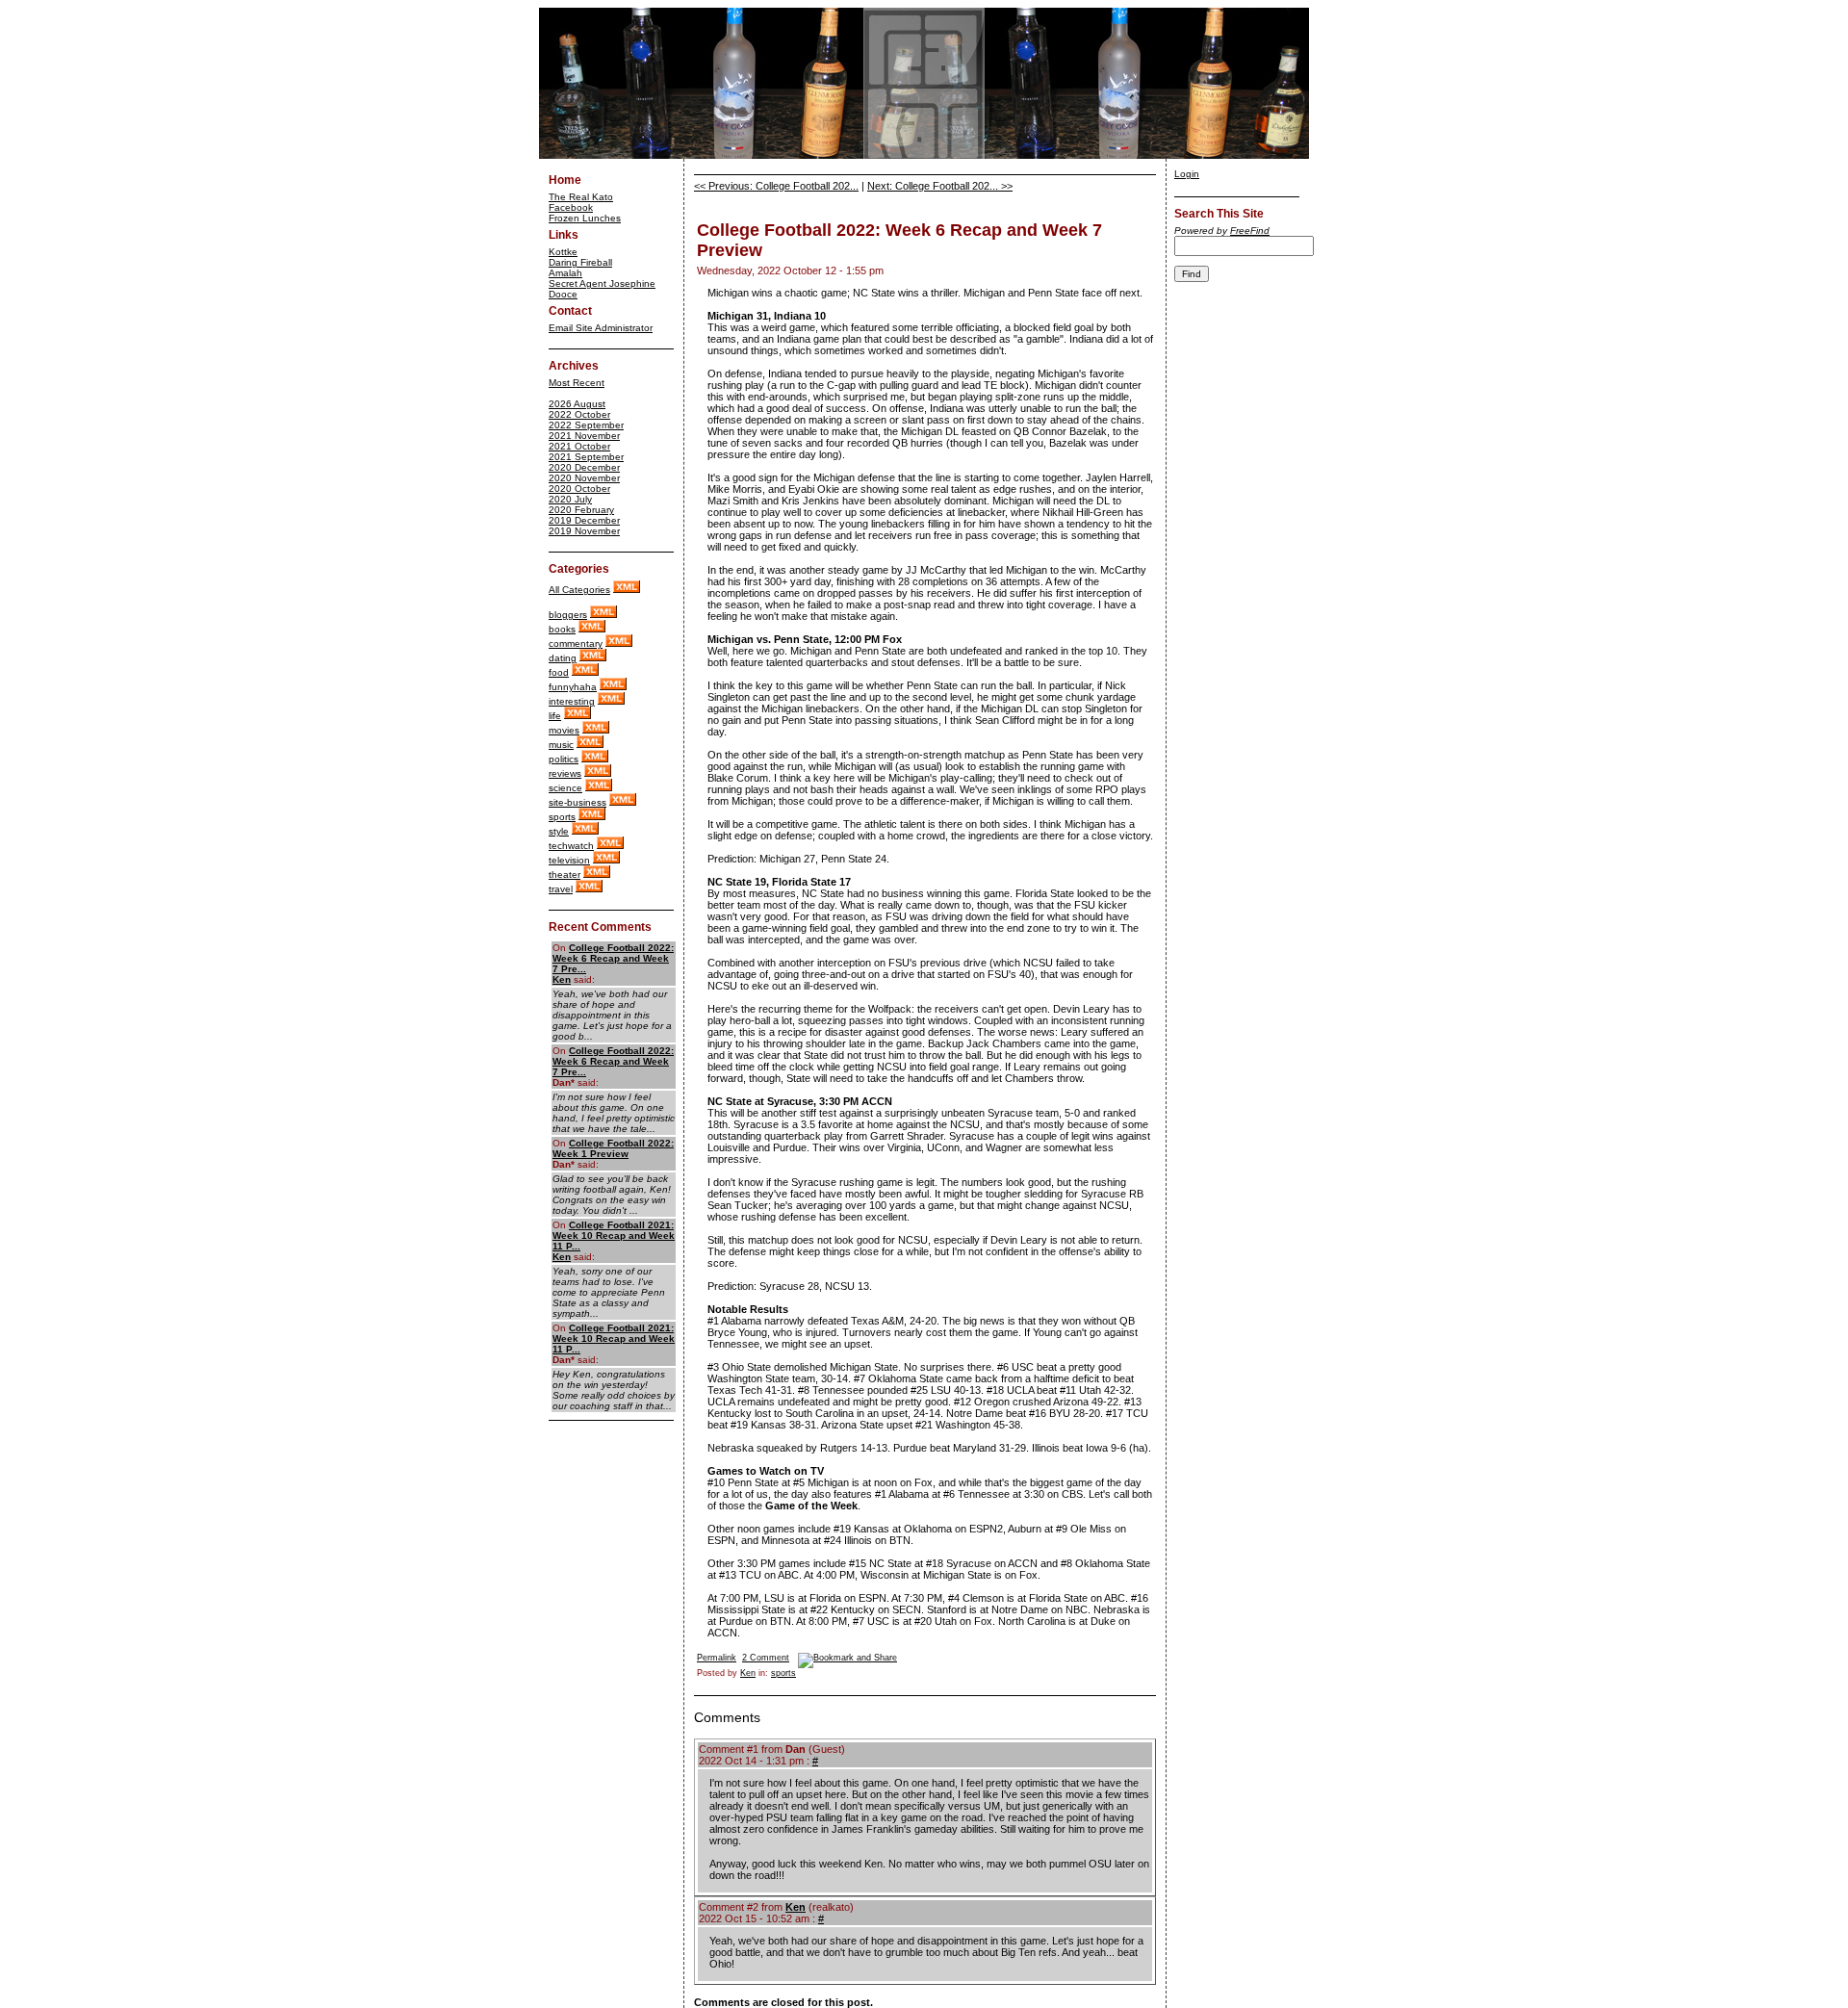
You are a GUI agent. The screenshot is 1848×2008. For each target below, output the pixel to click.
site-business (577, 802)
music (561, 745)
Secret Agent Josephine (602, 283)
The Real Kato (581, 197)
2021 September (586, 457)
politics (564, 759)
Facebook (571, 207)
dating (563, 658)
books (562, 629)
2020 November (584, 478)
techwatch (571, 846)
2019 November (584, 531)
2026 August (577, 404)
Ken (562, 979)
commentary (576, 644)
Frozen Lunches (585, 218)
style (559, 831)
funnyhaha (573, 687)
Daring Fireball (580, 262)
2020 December (584, 467)
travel (561, 889)
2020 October (579, 489)
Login (1187, 174)
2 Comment (766, 1658)
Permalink (717, 1658)
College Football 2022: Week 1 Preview (613, 1148)
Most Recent (577, 383)
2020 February (581, 510)
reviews (565, 773)
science (565, 788)
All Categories (579, 590)
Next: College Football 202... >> (940, 186)
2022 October (579, 414)
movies (564, 730)
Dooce (563, 294)
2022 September (586, 425)
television (569, 860)
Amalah (565, 273)
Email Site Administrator (601, 328)
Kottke (563, 252)
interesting (572, 701)
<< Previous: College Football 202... (776, 186)
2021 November (584, 436)
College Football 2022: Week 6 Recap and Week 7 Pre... (613, 958)
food (559, 672)
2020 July (570, 499)
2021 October (579, 446)
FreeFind (1250, 231)
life (555, 716)
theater (565, 875)
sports (562, 817)
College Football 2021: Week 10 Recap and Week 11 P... (614, 1236)
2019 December (584, 520)
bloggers (568, 615)
